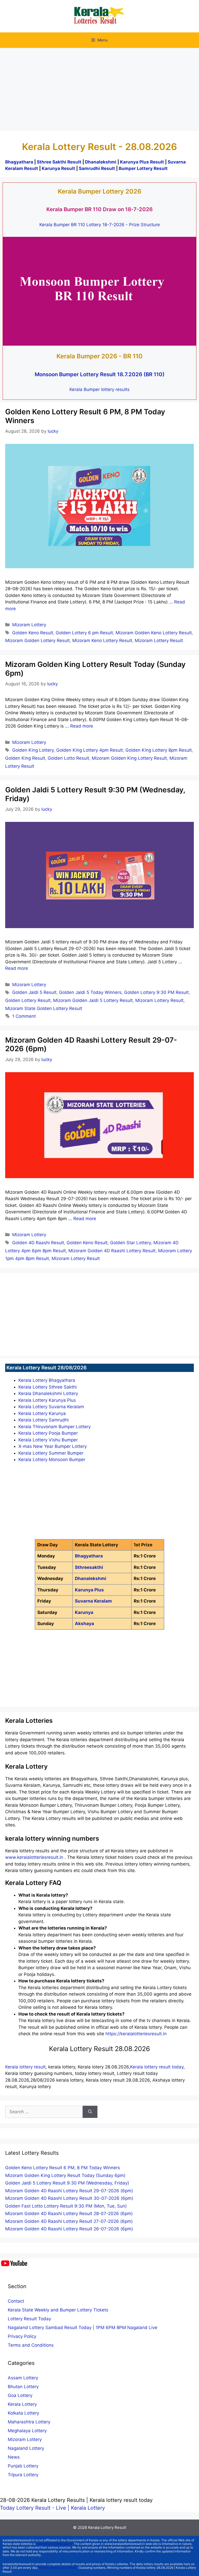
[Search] (90, 2112)
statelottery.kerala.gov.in (54, 2544)
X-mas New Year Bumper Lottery (53, 1446)
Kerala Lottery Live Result (58, 2568)
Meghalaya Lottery (27, 2431)
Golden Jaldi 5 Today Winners (90, 992)
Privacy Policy (22, 2336)
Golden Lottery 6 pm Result (84, 633)
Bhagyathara (19, 162)
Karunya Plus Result (142, 162)
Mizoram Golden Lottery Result (37, 641)
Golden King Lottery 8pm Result (159, 750)
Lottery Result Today (29, 2319)
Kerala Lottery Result (107, 2527)
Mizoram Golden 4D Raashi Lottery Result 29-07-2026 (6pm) (91, 1044)
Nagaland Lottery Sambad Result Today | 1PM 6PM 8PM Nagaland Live (83, 2328)
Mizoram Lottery (29, 625)
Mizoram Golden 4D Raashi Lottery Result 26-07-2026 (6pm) (69, 2229)
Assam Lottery (23, 2378)
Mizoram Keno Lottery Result (102, 641)
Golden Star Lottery (130, 1243)
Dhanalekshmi (101, 162)
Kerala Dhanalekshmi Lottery (48, 1393)
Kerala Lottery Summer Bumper (51, 1453)
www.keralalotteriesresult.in (35, 1857)
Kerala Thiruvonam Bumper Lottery (55, 1427)
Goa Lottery (20, 2395)
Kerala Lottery (22, 2404)
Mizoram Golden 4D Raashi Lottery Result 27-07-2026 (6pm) (69, 2221)
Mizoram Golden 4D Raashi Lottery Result (112, 1251)
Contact (16, 2301)
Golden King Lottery (33, 750)
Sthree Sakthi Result (60, 162)
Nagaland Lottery (26, 2448)
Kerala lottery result (25, 2067)
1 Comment (24, 1016)
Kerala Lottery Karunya (42, 1413)
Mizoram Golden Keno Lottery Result (154, 633)
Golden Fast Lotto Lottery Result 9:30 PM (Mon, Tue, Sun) (66, 2206)
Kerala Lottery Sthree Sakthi (48, 1387)
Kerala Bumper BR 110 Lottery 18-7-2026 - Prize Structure (100, 225)
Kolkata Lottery (23, 2413)
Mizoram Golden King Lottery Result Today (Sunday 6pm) (95, 669)
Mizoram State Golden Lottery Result (44, 1008)
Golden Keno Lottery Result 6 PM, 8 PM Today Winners (85, 416)
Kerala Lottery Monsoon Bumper (52, 1460)
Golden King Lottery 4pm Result (90, 750)
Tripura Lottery (23, 2475)
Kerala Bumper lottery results (99, 389)
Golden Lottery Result (28, 1000)
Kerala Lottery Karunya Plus (47, 1400)
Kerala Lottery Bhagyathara (47, 1380)
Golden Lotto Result (68, 758)
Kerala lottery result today (157, 2067)
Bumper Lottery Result (143, 168)
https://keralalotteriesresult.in (136, 2034)
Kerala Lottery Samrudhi (44, 1420)
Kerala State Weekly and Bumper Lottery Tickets (58, 2310)
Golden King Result (25, 758)
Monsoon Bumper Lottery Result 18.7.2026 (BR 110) (100, 374)
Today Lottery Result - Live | (35, 2508)
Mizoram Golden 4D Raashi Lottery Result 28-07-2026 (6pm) (69, 2214)
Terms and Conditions (31, 2345)
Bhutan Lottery (23, 2387)
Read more (82, 726)
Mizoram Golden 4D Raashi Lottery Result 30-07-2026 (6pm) (69, 2198)
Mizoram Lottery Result (159, 641)
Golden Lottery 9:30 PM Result (156, 992)
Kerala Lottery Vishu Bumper (48, 1440)
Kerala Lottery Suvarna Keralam (51, 1407)
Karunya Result (59, 168)
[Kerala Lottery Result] (99, 16)
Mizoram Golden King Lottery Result (129, 758)
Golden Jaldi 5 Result (34, 992)
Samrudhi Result (97, 168)
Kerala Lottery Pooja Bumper (48, 1433)
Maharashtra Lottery (29, 2422)
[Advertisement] (99, 87)
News (14, 2457)
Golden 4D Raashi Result (38, 1243)
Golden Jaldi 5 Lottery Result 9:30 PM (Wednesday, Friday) (95, 794)
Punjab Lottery (23, 2466)
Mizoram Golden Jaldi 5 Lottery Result (93, 1000)
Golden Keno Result (33, 633)
